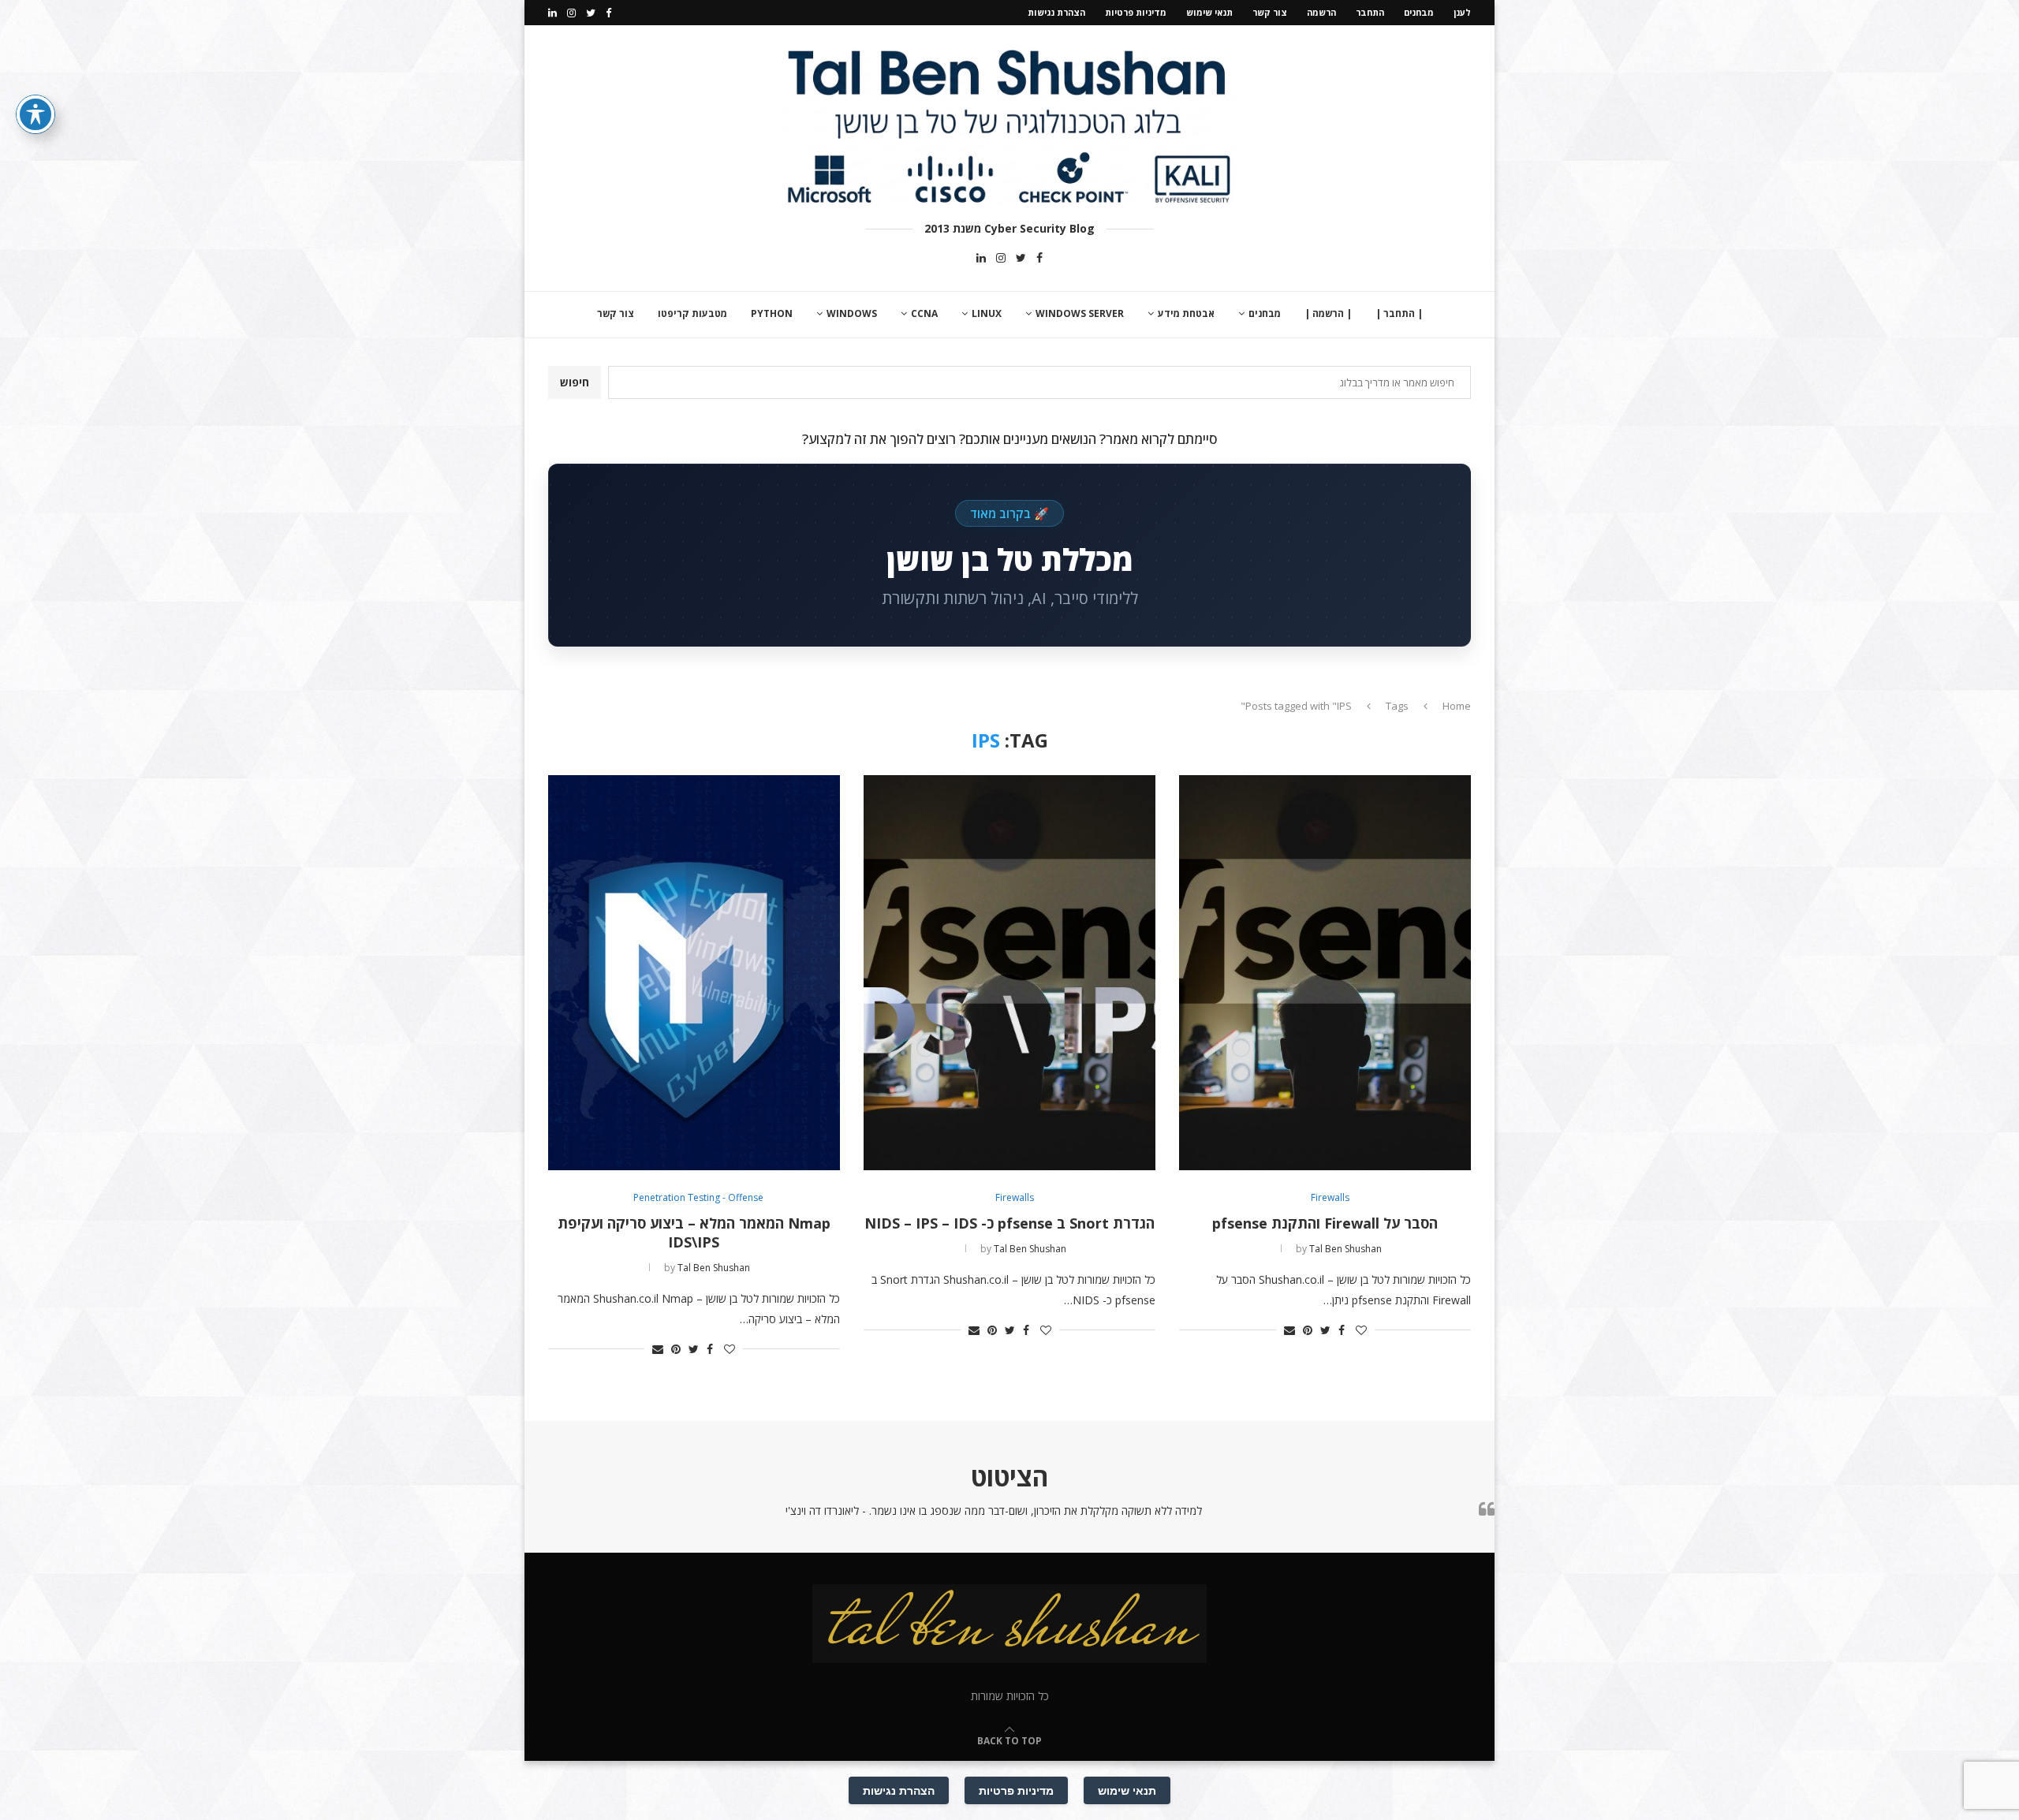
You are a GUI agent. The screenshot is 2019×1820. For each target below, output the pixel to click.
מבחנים (1419, 12)
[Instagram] (571, 13)
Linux (987, 313)
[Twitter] (591, 13)
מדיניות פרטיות (1136, 12)
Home (1457, 706)
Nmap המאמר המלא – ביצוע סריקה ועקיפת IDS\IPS (694, 1233)
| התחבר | (1399, 313)
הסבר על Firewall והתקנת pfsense (1325, 1223)
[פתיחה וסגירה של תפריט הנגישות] (35, 114)
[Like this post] (1361, 1330)
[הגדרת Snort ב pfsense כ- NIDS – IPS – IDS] (1009, 973)
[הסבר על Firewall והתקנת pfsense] (1325, 973)
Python (772, 313)
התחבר (1370, 12)
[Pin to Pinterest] (1308, 1330)
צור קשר (1270, 12)
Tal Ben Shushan (1345, 1249)
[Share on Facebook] (1342, 1330)
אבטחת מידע (1186, 313)
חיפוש (575, 382)
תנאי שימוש (1209, 12)
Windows (852, 313)
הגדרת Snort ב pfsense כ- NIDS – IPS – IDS (1009, 1223)
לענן (1462, 12)
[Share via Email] (1289, 1330)
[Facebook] (608, 13)
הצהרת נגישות (1056, 12)
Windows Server (1080, 313)
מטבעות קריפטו (692, 313)
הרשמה (1321, 12)
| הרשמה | (1328, 313)
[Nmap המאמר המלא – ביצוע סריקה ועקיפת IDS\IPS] (694, 973)
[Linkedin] (552, 13)
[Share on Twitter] (1325, 1330)
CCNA (924, 313)
